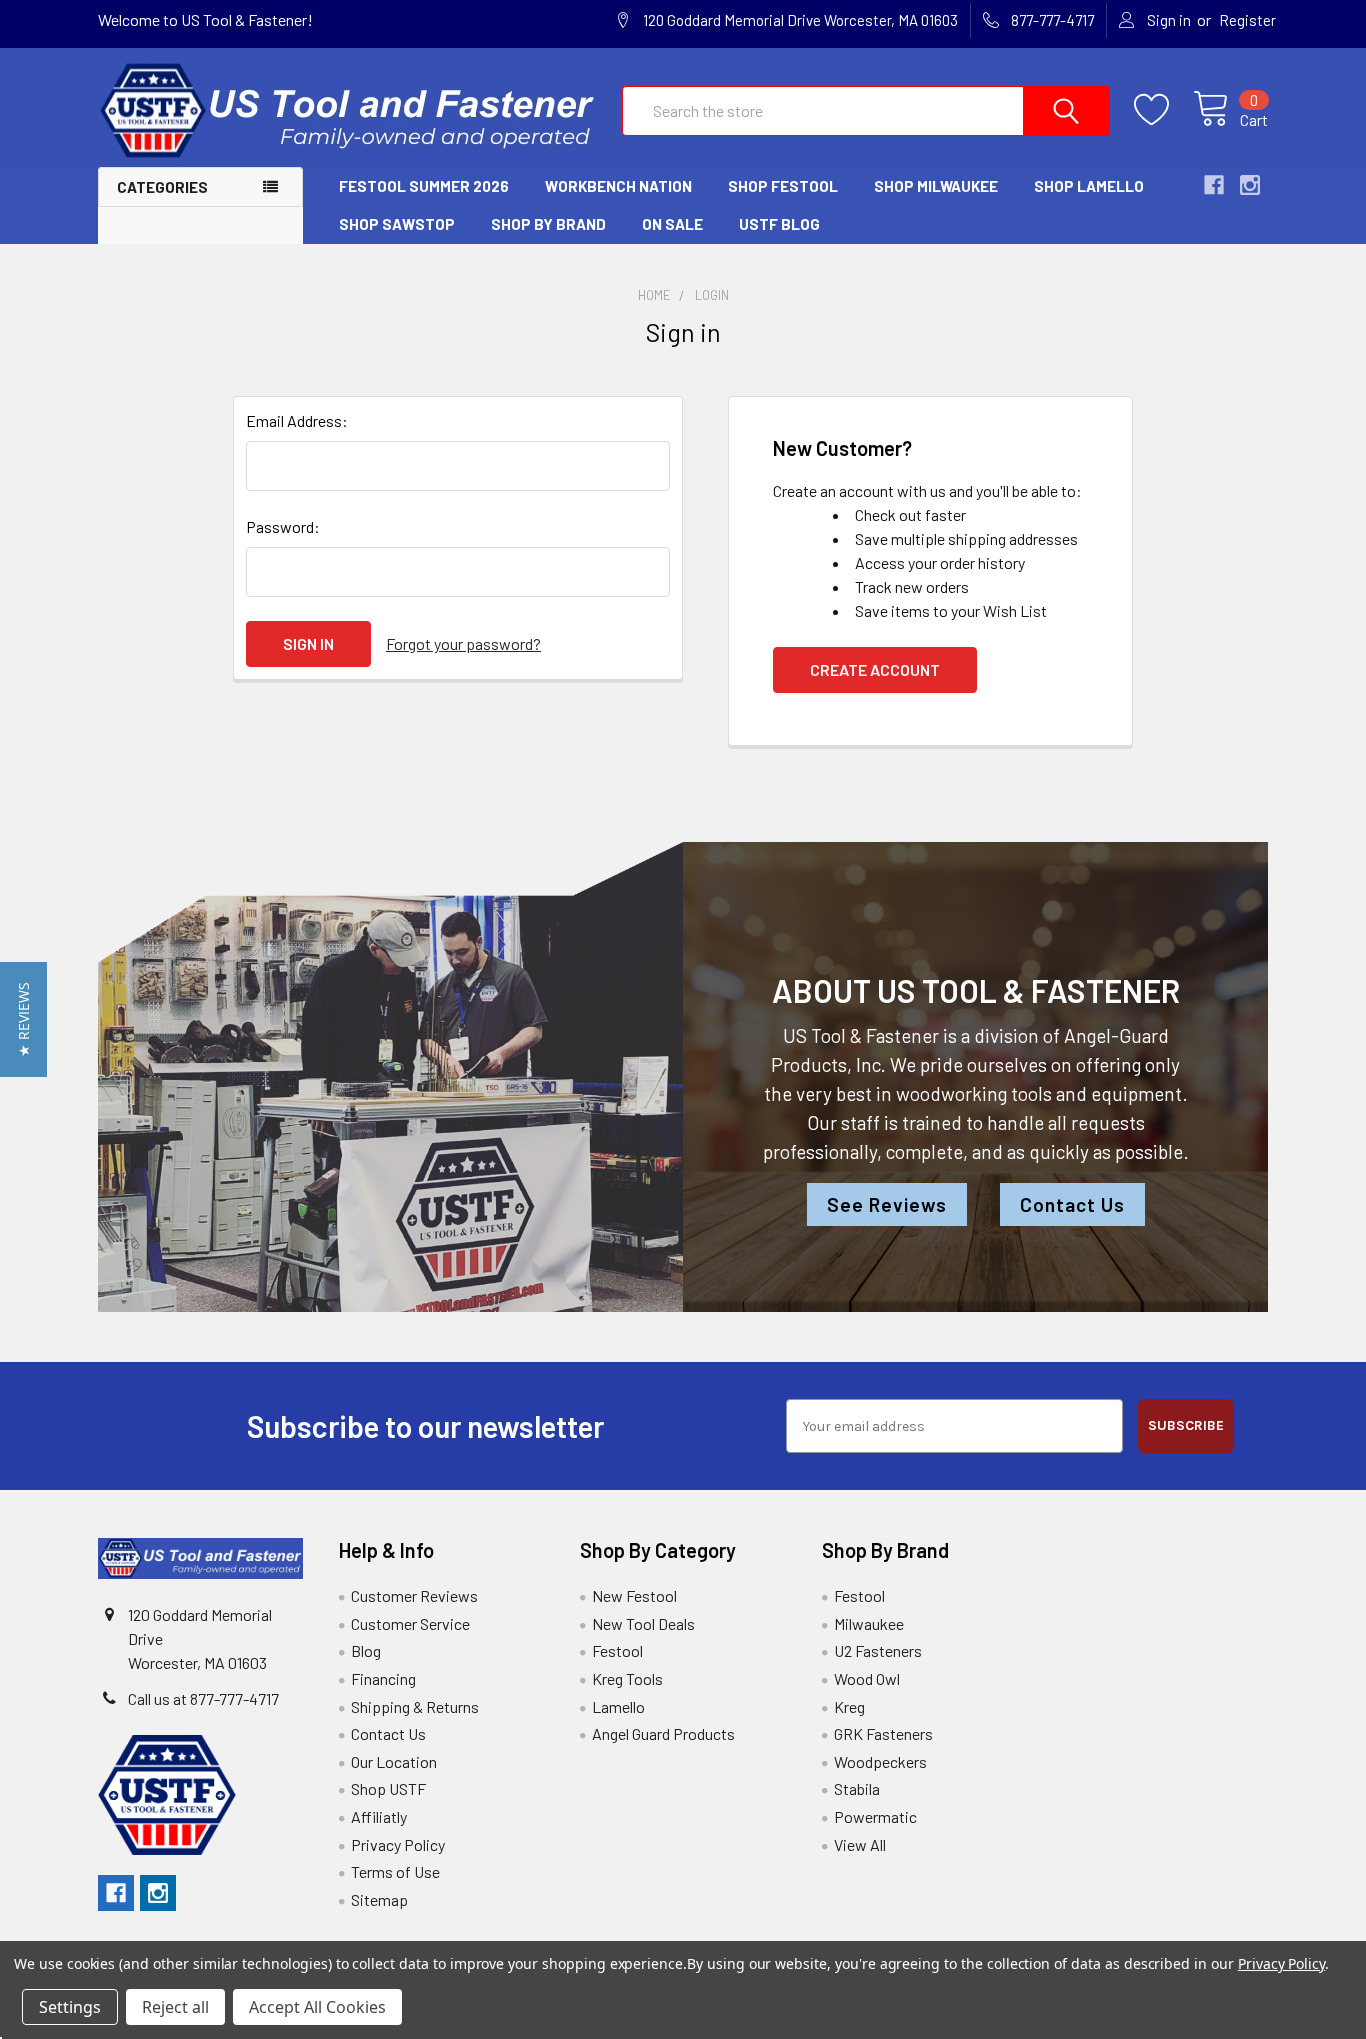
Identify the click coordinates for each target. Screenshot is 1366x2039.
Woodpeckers (880, 1761)
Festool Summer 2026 (424, 186)
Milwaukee (869, 1623)
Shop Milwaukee (936, 186)
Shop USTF (388, 1788)
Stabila (857, 1788)
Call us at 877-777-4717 (203, 1698)
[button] (23, 1019)
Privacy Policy (398, 1844)
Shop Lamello (1089, 186)
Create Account (875, 669)
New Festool (634, 1595)
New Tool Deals (643, 1623)
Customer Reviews (414, 1595)
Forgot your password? (463, 643)
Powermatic (875, 1816)
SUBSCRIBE (1186, 1425)
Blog (366, 1650)
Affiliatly (379, 1816)
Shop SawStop (397, 224)
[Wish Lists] (1163, 110)
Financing (383, 1678)
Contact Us (1072, 1204)
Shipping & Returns (415, 1706)
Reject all (175, 2007)
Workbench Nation (618, 186)
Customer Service (410, 1623)
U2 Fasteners (878, 1650)
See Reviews (887, 1204)
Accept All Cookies (317, 2007)
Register (1247, 20)
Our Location (394, 1761)
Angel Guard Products (663, 1733)
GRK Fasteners (883, 1733)
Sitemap (379, 1899)
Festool (617, 1650)
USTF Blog (779, 224)
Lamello (618, 1706)
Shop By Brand (548, 224)
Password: (283, 526)
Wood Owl (867, 1678)
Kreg (849, 1706)
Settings (70, 2007)
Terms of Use (395, 1871)
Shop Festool (783, 186)
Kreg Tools (627, 1678)
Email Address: (297, 420)
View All (860, 1844)
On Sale (672, 224)
